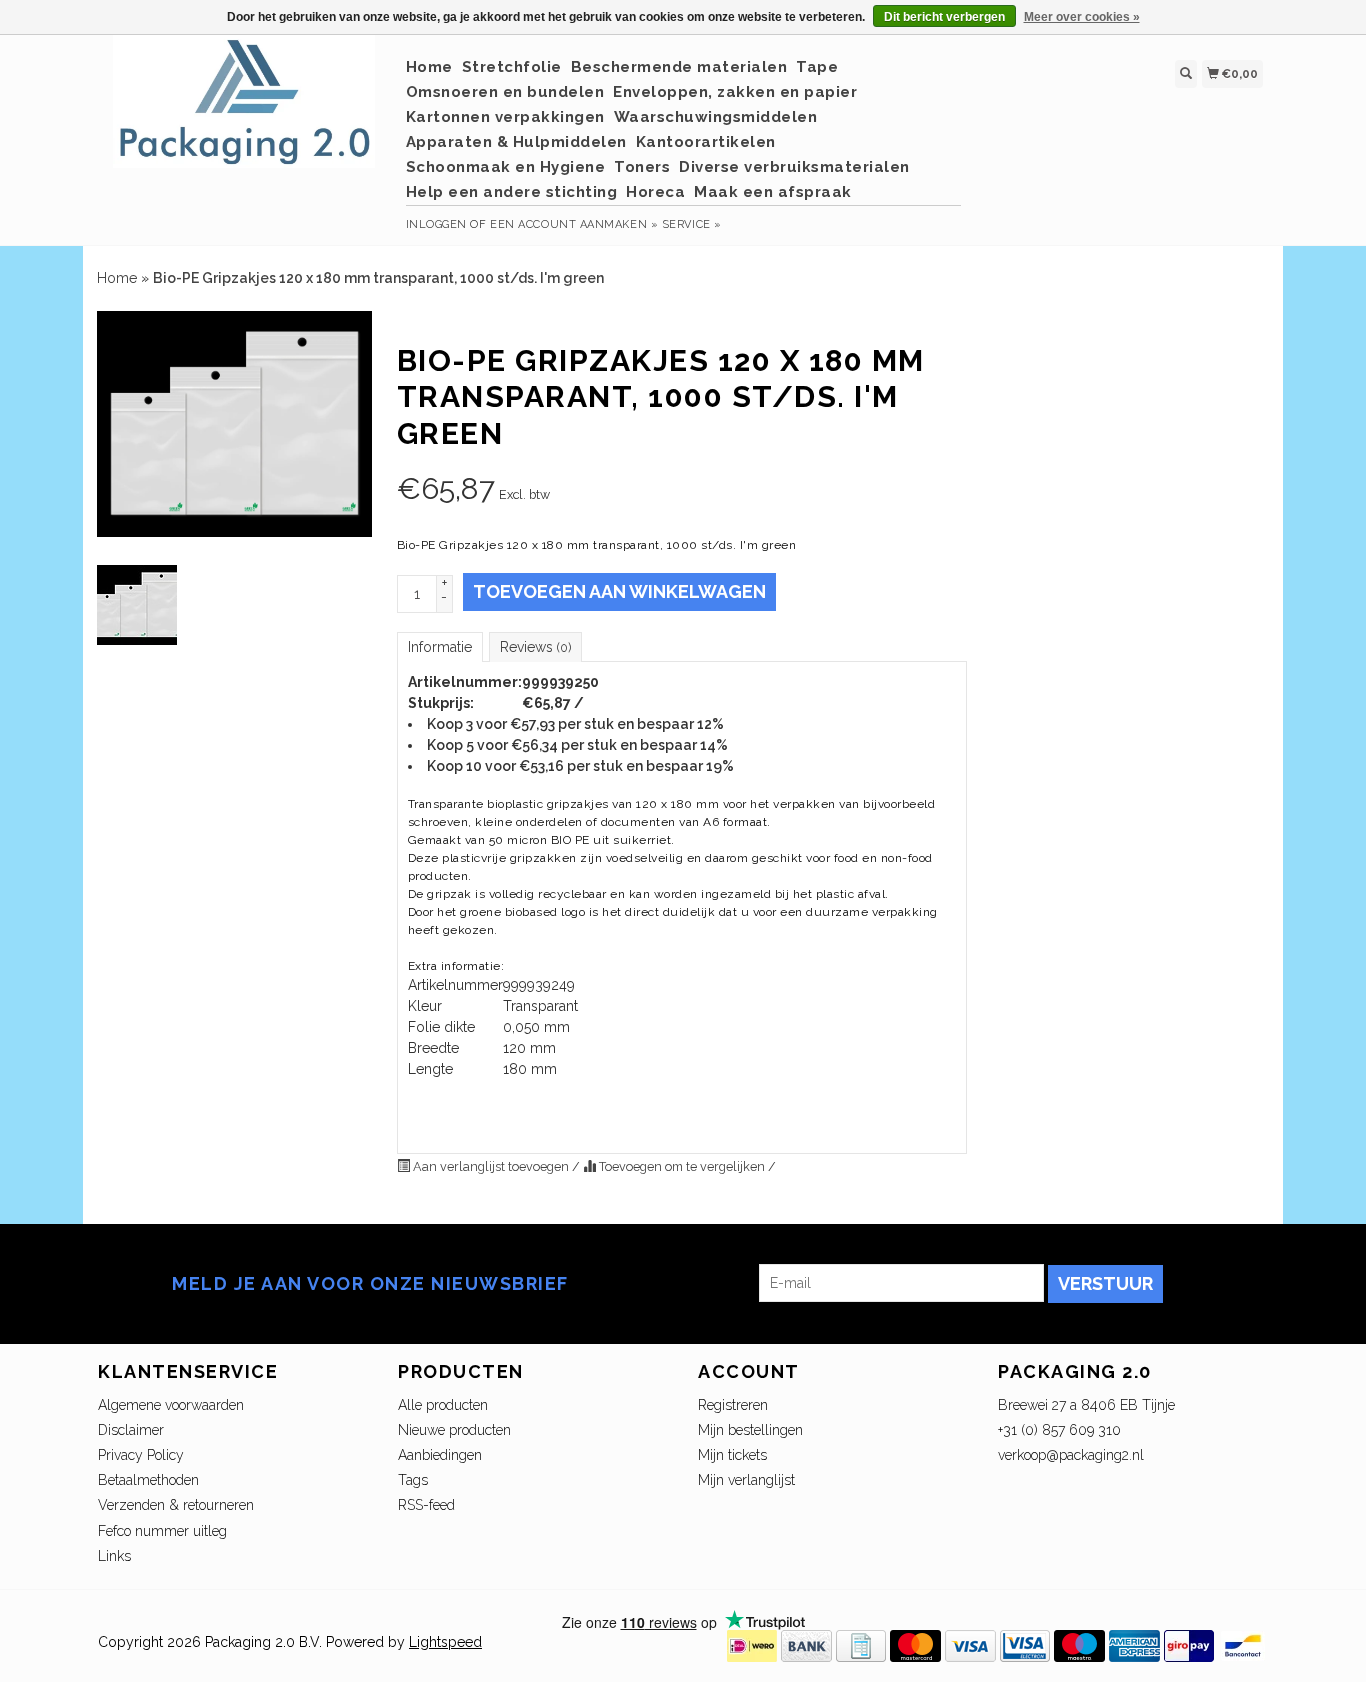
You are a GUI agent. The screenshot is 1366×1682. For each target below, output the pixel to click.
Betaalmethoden (148, 1480)
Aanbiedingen (440, 1455)
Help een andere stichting (512, 192)
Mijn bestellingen (750, 1430)
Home (429, 67)
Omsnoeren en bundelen (505, 92)
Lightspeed (445, 1642)
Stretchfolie (512, 67)
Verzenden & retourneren (176, 1505)
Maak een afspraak (773, 192)
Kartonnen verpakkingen (505, 117)
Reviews (535, 647)
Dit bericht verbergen (944, 17)
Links (114, 1556)
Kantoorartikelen (706, 142)
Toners (642, 167)
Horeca (655, 192)
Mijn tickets (732, 1455)
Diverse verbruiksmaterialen (794, 167)
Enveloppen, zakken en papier (735, 92)
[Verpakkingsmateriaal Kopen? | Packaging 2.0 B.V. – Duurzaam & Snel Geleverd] (244, 111)
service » (692, 224)
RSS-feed (426, 1505)
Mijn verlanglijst (746, 1480)
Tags (413, 1480)
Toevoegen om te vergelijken (682, 1166)
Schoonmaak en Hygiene (506, 167)
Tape (817, 67)
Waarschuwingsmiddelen (716, 117)
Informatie (440, 647)
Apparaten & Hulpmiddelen (516, 142)
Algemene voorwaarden (171, 1405)
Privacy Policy (141, 1455)
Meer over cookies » (1082, 17)
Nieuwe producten (454, 1430)
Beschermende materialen (679, 67)
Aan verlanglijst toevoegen (491, 1166)
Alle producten (443, 1405)
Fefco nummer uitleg (162, 1531)
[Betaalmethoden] (752, 1645)
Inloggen (436, 224)
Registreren (733, 1405)
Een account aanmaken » (574, 224)
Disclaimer (131, 1430)
